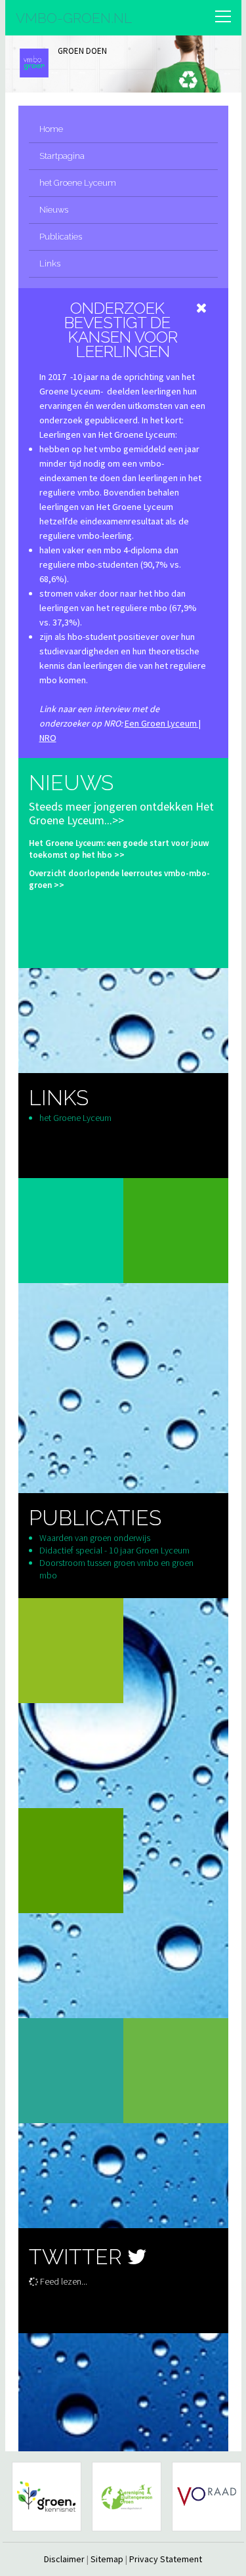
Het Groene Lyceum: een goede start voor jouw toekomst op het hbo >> (119, 849)
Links (50, 264)
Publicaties (61, 237)
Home (51, 129)
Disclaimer (64, 2559)
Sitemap (107, 2559)
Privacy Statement (166, 2559)
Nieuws (54, 210)
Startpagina (62, 156)
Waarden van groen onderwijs (95, 1538)
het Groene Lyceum (78, 183)
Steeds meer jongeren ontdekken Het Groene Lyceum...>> (121, 813)
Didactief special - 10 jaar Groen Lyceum (114, 1550)
